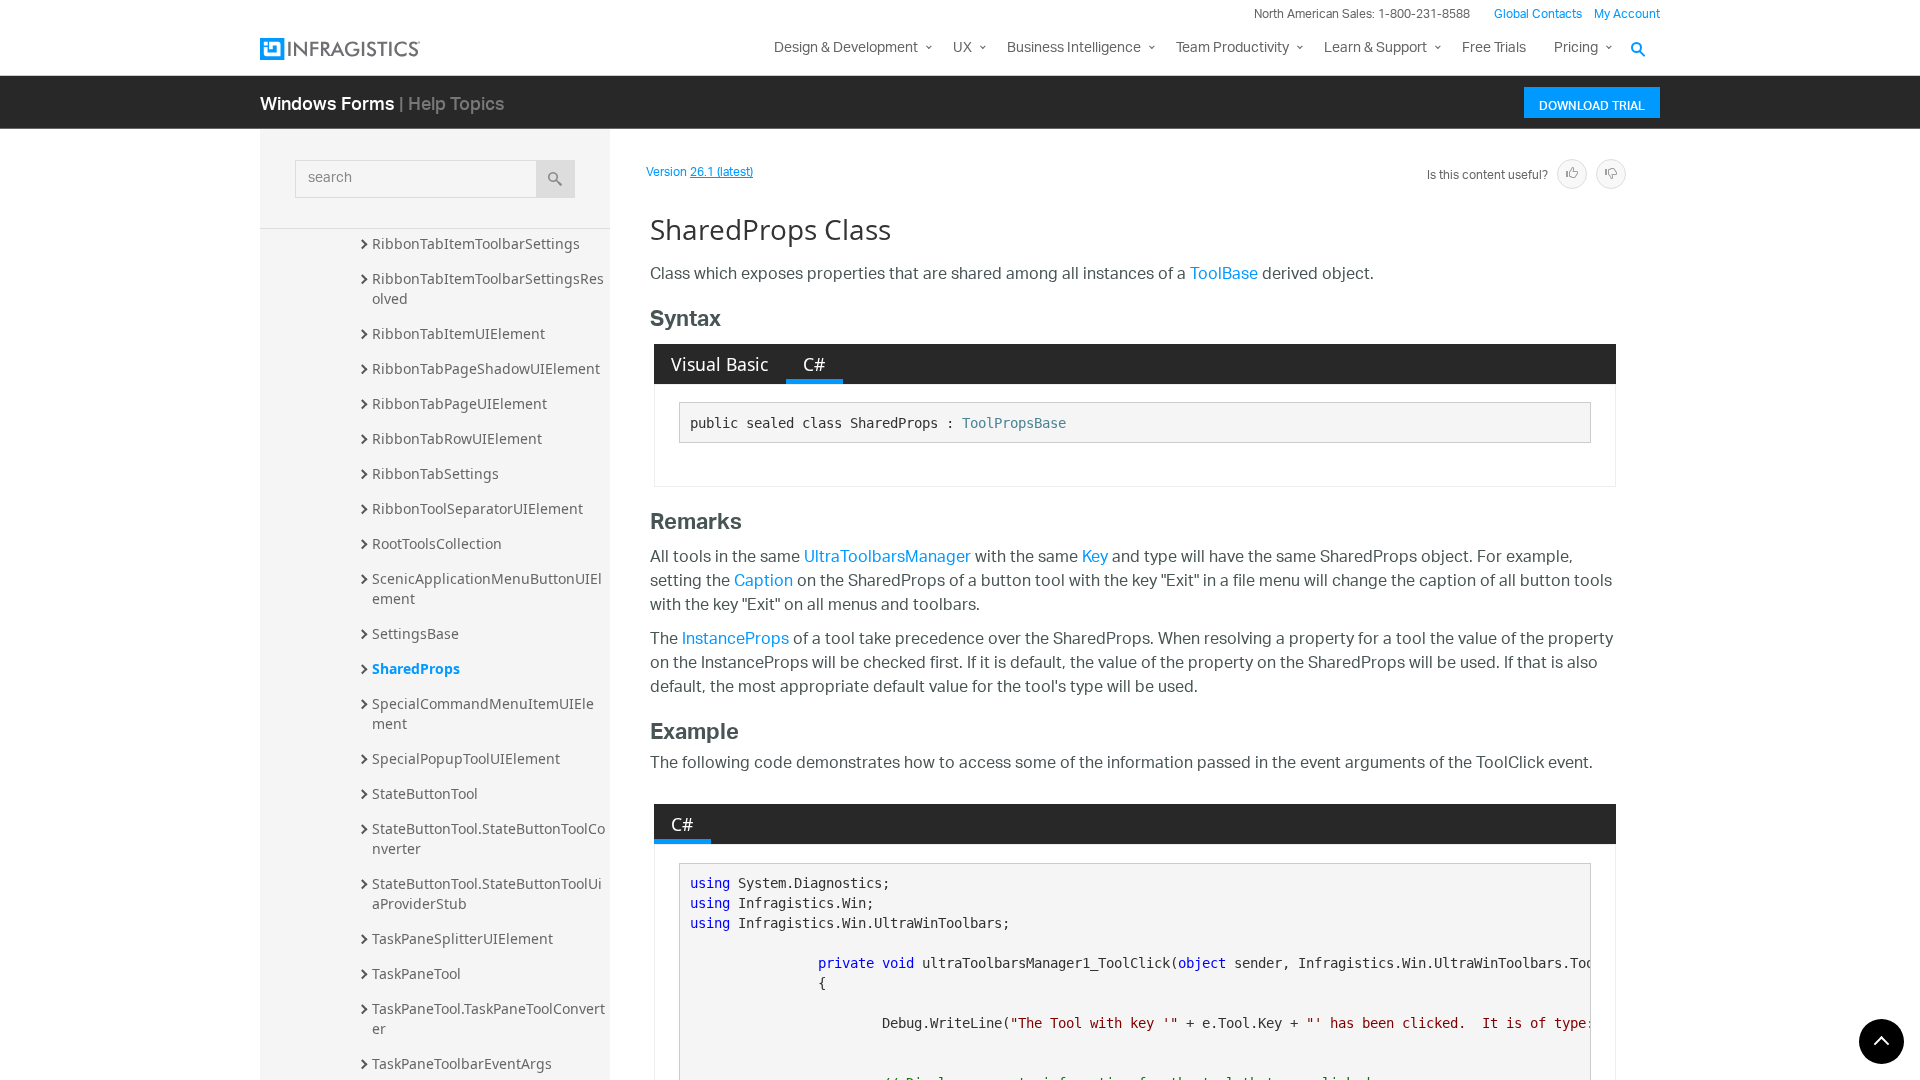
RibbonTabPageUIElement (459, 403)
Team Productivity (1232, 48)
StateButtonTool (425, 793)
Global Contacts (1538, 14)
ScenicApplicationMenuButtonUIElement (487, 588)
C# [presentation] (814, 364)
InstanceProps (735, 640)
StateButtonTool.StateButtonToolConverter (488, 838)
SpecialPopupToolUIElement (466, 758)
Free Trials (1494, 48)
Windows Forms (327, 102)
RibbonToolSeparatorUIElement (477, 508)
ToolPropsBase (1014, 423)
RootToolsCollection (437, 543)
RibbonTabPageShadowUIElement (486, 368)
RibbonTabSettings (435, 473)
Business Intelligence (1074, 48)
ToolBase (1224, 275)
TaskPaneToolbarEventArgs (462, 1063)
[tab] (720, 364)
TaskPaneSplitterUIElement (462, 938)
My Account (1627, 14)
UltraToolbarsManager (887, 558)
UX (962, 48)
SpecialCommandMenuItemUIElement (483, 713)
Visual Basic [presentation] (719, 364)
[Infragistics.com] (360, 49)
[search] (555, 179)
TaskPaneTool (416, 973)
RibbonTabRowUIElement (457, 438)
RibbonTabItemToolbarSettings (476, 243)
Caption (763, 582)
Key (1095, 558)
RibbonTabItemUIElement (458, 333)
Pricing (1576, 48)
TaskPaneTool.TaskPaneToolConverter (488, 1018)
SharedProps (416, 668)
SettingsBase (415, 633)
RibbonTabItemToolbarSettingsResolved (488, 288)
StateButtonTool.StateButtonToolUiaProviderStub (487, 893)
